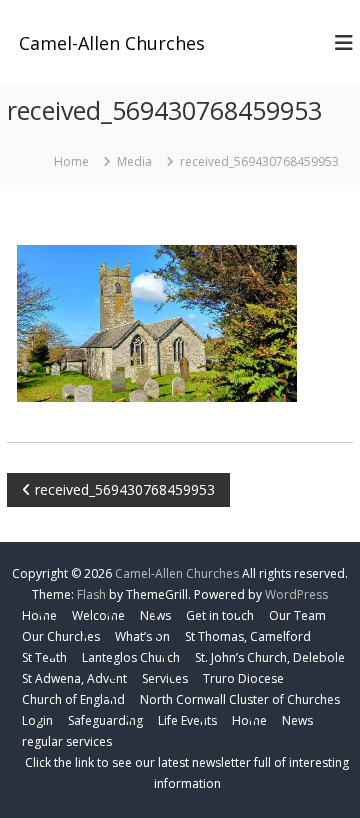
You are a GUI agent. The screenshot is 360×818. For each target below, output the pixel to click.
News (297, 720)
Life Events (187, 720)
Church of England (73, 699)
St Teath (44, 657)
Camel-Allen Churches (112, 43)
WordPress (296, 594)
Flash (91, 594)
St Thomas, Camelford (248, 636)
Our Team (297, 615)
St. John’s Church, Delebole (270, 657)
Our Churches (61, 636)
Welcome (98, 615)
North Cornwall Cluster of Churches (240, 699)
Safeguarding (105, 720)
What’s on (142, 636)
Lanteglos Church (131, 657)
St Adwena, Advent (74, 678)
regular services (67, 741)
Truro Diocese (243, 678)
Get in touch (220, 615)
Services (165, 678)
